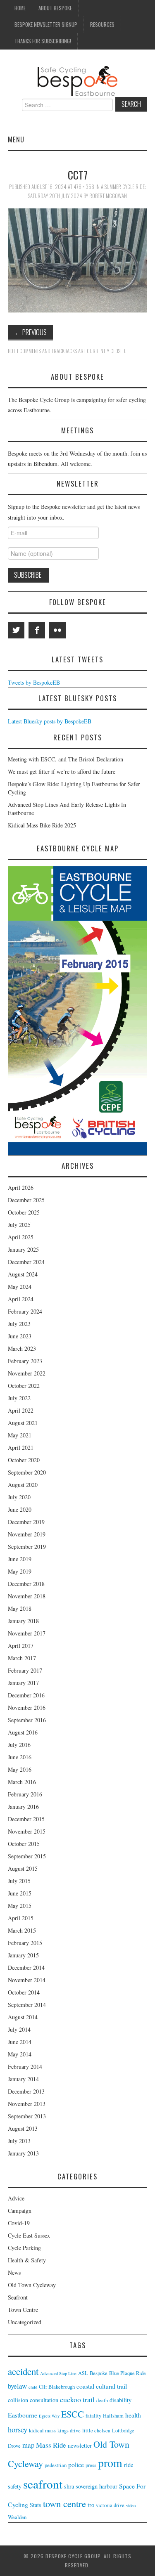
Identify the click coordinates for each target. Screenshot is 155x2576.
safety (15, 2486)
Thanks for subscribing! (43, 41)
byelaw (17, 2386)
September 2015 (27, 1856)
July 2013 (19, 2141)
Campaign (20, 2211)
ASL (83, 2373)
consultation (44, 2400)
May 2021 (20, 1435)
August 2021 (23, 1423)
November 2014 (27, 1980)
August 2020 (23, 1485)
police (76, 2464)
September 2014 (27, 2005)
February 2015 (25, 1943)
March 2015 (22, 1930)
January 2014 (23, 2079)
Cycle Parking (24, 2248)
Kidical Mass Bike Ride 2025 (42, 825)
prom (110, 2463)
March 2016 (22, 1782)
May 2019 (20, 1571)
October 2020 (24, 1460)
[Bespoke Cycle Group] (77, 81)
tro (91, 2505)
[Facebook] (37, 630)
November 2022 (27, 1373)
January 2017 (23, 1683)
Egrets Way (49, 2416)
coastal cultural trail (102, 2386)
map (28, 2445)
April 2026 (21, 1188)
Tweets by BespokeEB (34, 682)
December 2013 (26, 2091)
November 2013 (27, 2104)
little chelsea (96, 2431)
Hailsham (113, 2416)
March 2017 (22, 1658)
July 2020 (19, 1497)
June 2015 (20, 1893)
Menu (16, 139)
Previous (30, 332)
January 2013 (23, 2153)
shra (69, 2486)
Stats (36, 2505)
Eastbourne (23, 2415)
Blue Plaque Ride (128, 2373)
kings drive (69, 2431)
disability (120, 2400)
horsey (18, 2429)
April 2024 (21, 1299)
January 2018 (23, 1621)
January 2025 (23, 1249)
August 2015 (23, 1868)
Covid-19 (19, 2223)
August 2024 (23, 1274)
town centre (64, 2503)
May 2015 (20, 1906)
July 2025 (19, 1225)
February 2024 (25, 1311)
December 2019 (26, 1522)
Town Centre (23, 2310)
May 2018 (20, 1608)
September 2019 (27, 1547)
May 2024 (20, 1287)
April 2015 (21, 1918)
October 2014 (24, 1992)
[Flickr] (57, 630)
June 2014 (20, 2042)
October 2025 (24, 1212)
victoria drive (110, 2505)
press (91, 2465)
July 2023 (19, 1324)
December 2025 (26, 1200)
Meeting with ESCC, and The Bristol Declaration (66, 759)
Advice (16, 2198)
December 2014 (26, 1967)
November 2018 (27, 1596)
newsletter (80, 2445)
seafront (43, 2484)
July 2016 (19, 1745)
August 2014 (23, 2017)
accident (23, 2371)
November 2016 (27, 1707)
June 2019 (20, 1559)
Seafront (18, 2297)
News (14, 2272)
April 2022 (21, 1410)
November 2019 (27, 1534)
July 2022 (19, 1398)
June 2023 (20, 1336)
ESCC (73, 2414)
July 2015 (19, 1881)
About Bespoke (55, 8)
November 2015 (27, 1831)
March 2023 (22, 1348)
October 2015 (24, 1844)
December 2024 (26, 1262)
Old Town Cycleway (32, 2285)
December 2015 (26, 1819)
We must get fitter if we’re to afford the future (62, 772)
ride (129, 2465)
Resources (102, 25)
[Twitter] (16, 630)
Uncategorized (25, 2322)
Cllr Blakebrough (57, 2387)
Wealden (17, 2517)
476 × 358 (84, 187)
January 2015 (23, 1955)
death (102, 2400)
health (133, 2415)
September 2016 (27, 1720)
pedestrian (56, 2465)
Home (20, 8)
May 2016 (20, 1769)
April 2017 (21, 1646)
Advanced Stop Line (58, 2373)
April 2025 (21, 1237)
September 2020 (27, 1472)
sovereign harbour (97, 2486)
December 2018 (26, 1584)
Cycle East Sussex (29, 2235)
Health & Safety (27, 2260)
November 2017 (27, 1633)
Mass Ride (51, 2445)
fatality (93, 2416)
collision (18, 2400)
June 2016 (20, 1757)
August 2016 (23, 1732)
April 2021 (21, 1448)
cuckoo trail (77, 2399)
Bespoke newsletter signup (46, 25)
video (131, 2505)
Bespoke (99, 2373)
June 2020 (20, 1509)
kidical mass (42, 2431)
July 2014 (19, 2029)
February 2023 (25, 1361)
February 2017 (25, 1670)
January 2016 (23, 1807)
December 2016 (26, 1695)
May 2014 (20, 2054)
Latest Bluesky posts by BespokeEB (50, 721)
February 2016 (25, 1794)
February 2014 (25, 2067)
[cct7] (78, 260)
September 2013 (27, 2116)
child (33, 2387)
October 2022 (24, 1386)
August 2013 (23, 2128)
